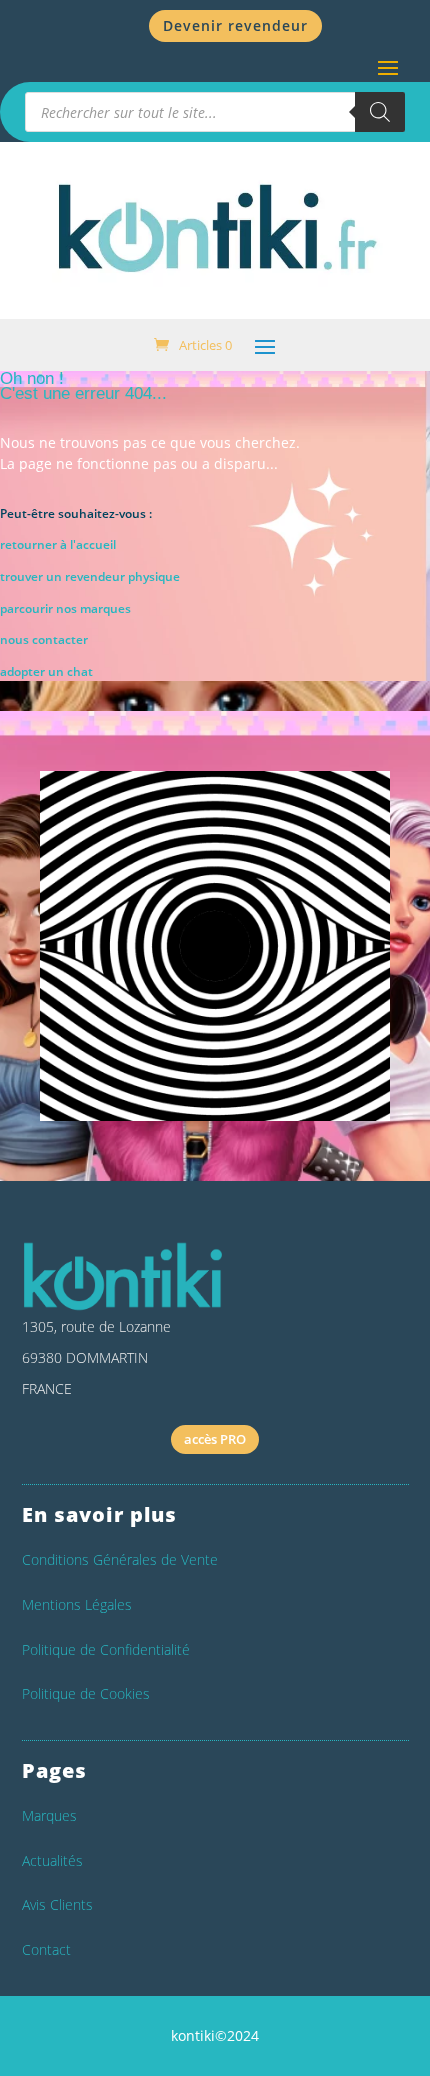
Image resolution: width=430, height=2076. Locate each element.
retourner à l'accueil (58, 544)
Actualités (52, 1860)
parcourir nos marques (65, 608)
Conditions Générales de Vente (120, 1559)
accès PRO (215, 1439)
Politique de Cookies (86, 1693)
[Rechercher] (380, 112)
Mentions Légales (77, 1604)
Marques (49, 1815)
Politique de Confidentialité (106, 1649)
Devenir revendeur (235, 25)
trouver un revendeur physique (90, 576)
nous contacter (44, 639)
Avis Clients (57, 1904)
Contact (46, 1949)
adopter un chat (46, 671)
